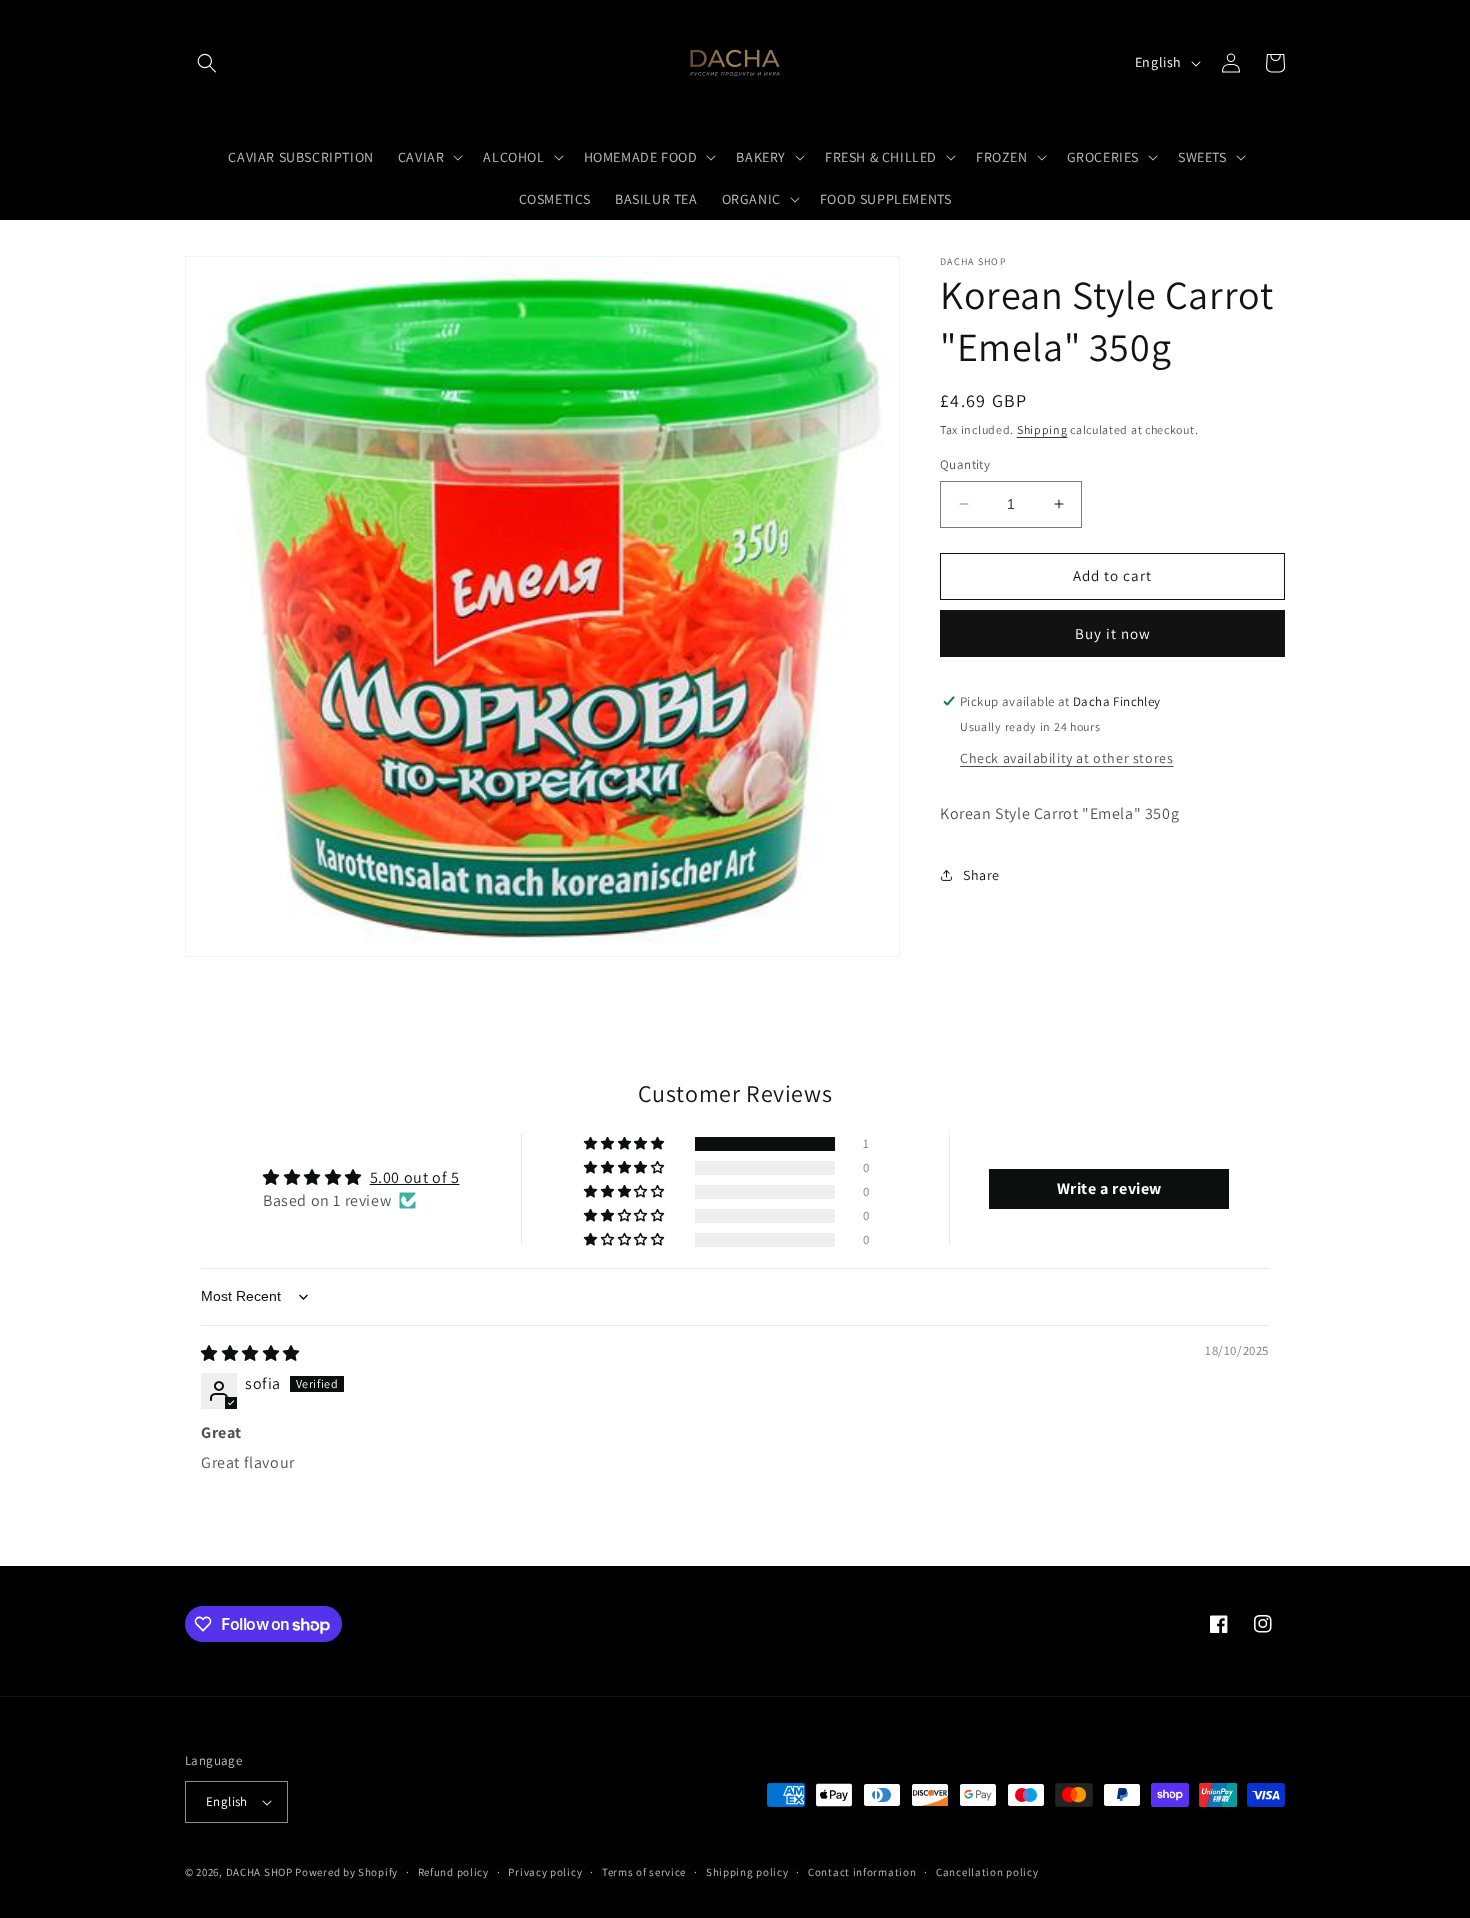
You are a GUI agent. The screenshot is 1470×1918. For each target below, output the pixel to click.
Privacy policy (545, 1872)
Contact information (862, 1872)
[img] (250, 1353)
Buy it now (1113, 633)
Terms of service (644, 1872)
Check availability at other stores (1066, 758)
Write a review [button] (1109, 1188)
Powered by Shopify (346, 1872)
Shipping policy (747, 1872)
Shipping (1042, 429)
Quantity (965, 464)
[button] (207, 63)
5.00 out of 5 (415, 1177)
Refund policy (453, 1872)
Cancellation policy (987, 1872)
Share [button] (981, 875)
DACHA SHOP (259, 1872)
